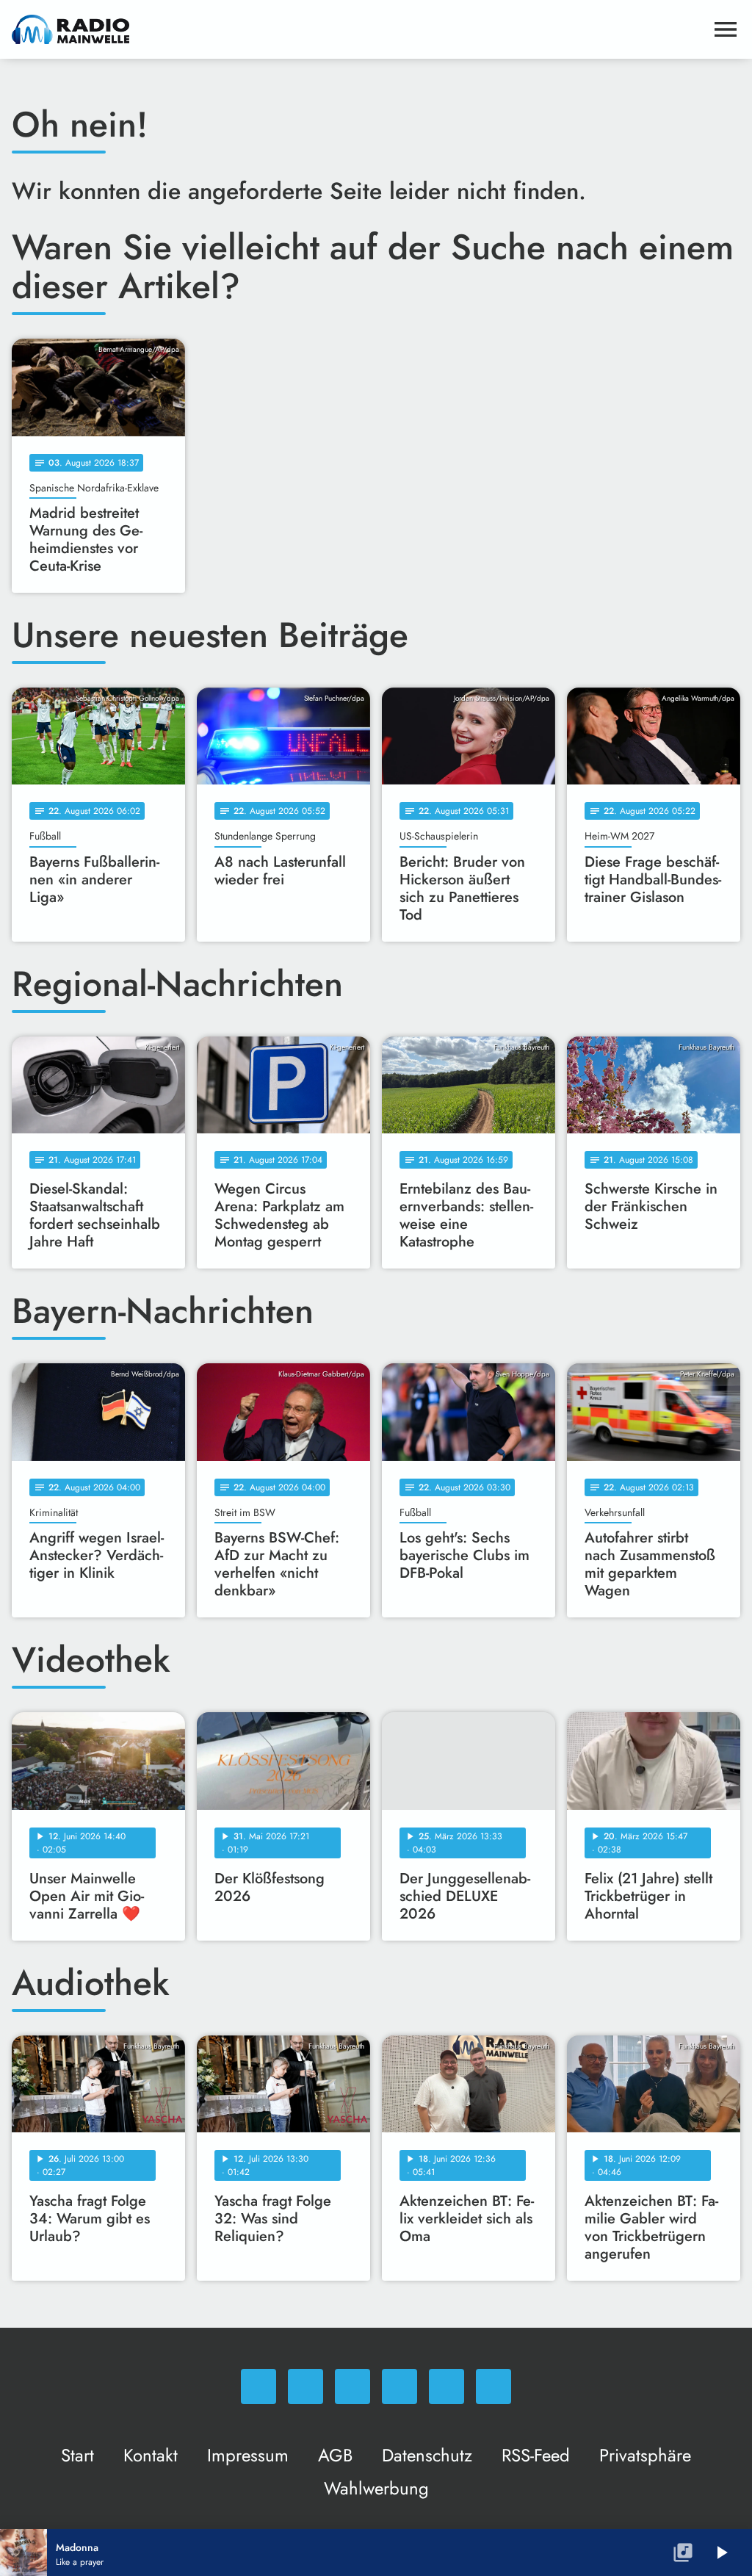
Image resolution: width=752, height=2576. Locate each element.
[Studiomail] (446, 2386)
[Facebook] (305, 2386)
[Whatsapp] (258, 2386)
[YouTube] (399, 2386)
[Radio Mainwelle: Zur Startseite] (358, 29)
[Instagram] (352, 2386)
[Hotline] (493, 2386)
